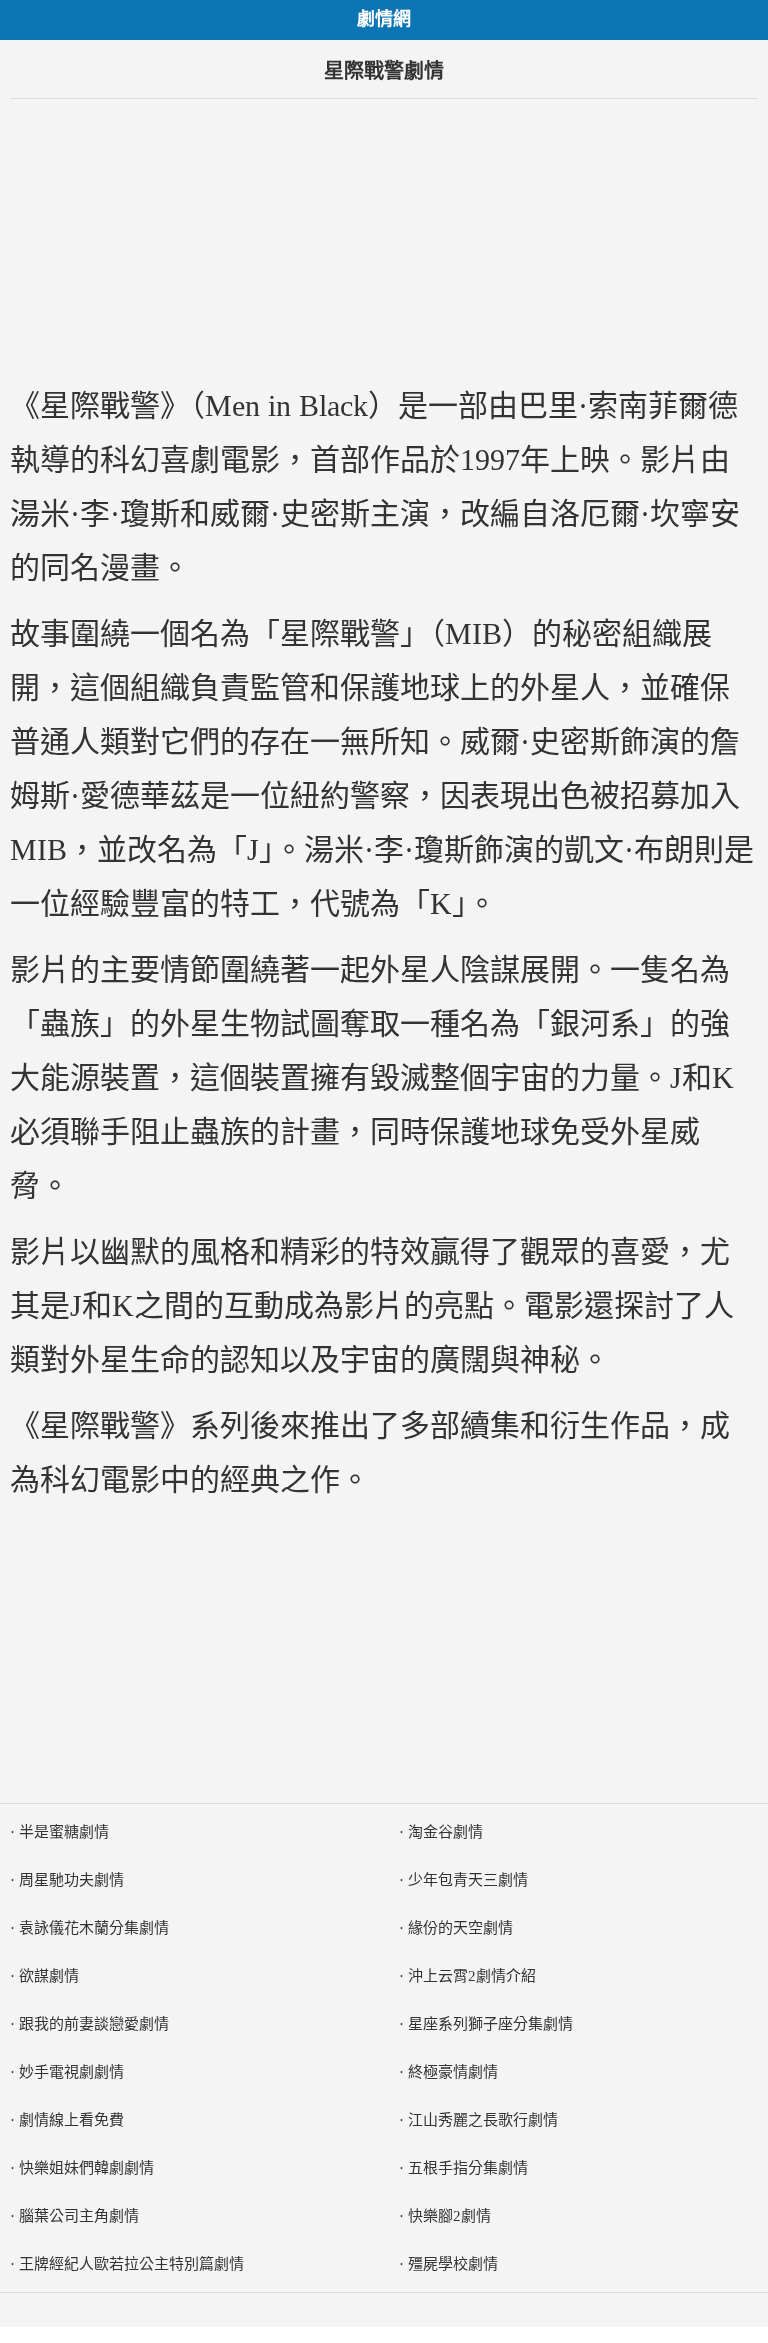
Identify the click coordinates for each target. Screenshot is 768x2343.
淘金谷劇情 (445, 1832)
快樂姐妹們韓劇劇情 (86, 2168)
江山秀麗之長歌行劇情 (483, 2120)
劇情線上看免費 (71, 2120)
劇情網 (384, 19)
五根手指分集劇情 (468, 2168)
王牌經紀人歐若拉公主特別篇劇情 (131, 2264)
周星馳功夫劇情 (71, 1880)
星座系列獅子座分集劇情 (490, 2024)
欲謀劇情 (49, 1976)
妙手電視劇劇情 (71, 2072)
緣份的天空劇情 (460, 1928)
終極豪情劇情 (453, 2072)
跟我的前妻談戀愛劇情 (94, 2024)
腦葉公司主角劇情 (79, 2216)
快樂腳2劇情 (449, 2216)
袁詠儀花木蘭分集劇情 (94, 1928)
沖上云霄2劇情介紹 (472, 1976)
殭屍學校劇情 (453, 2264)
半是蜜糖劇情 (64, 1832)
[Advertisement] (384, 239)
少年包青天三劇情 (468, 1880)
